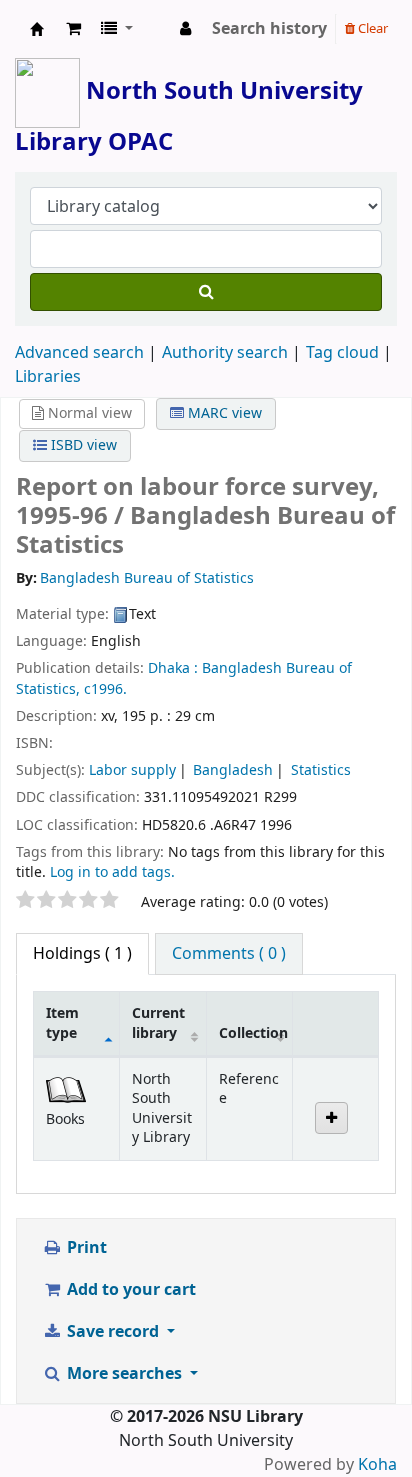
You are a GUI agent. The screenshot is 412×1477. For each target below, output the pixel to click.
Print (85, 1248)
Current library (158, 1023)
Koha (377, 1465)
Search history (269, 29)
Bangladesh (233, 770)
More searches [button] (124, 1374)
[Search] (206, 292)
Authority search (225, 353)
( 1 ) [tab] (82, 954)
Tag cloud (342, 353)
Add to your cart (129, 1290)
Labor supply (132, 770)
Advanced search (79, 353)
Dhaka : (173, 668)
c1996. (105, 689)
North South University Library (37, 29)
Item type (62, 1023)
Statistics (321, 770)
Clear (371, 28)
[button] (73, 29)
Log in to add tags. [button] (112, 872)
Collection (253, 1033)
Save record (113, 1332)
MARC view (223, 413)
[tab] (229, 954)
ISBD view (82, 445)
